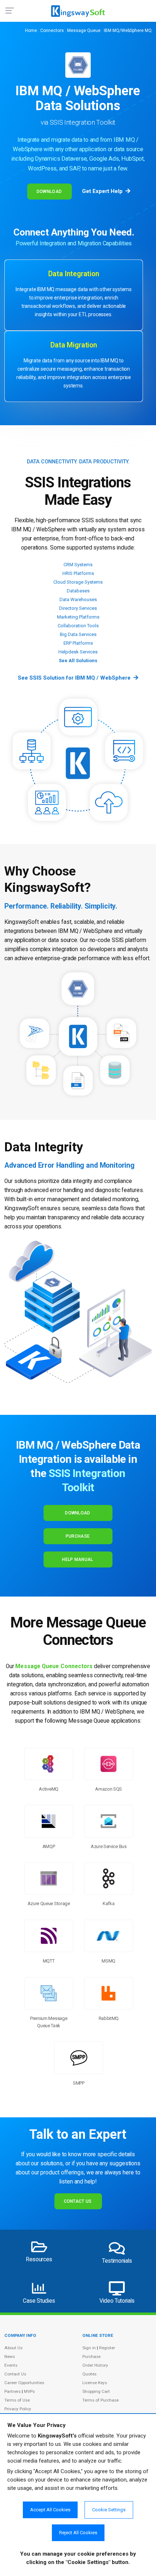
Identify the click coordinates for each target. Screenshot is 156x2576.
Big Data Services (78, 634)
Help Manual (77, 1559)
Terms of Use (17, 2400)
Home (31, 31)
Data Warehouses (78, 599)
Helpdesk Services (78, 652)
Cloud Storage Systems (78, 582)
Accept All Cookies (50, 2510)
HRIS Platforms (78, 573)
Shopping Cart (96, 2391)
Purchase (78, 1536)
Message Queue (84, 31)
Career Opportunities (24, 2383)
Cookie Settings (109, 2510)
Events (11, 2365)
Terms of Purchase (100, 2400)
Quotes (89, 2374)
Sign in (89, 2348)
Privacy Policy (18, 2409)
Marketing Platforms (78, 617)
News (10, 2356)
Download (49, 192)
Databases (78, 591)
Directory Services (78, 608)
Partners (13, 2391)
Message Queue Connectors (54, 1666)
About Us (13, 2348)
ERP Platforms (78, 643)
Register (107, 2348)
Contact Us (78, 2201)
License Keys (95, 2383)
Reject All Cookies (78, 2533)
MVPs (29, 2391)
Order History (95, 2365)
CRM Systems (78, 565)
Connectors (52, 31)
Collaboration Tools (78, 626)
